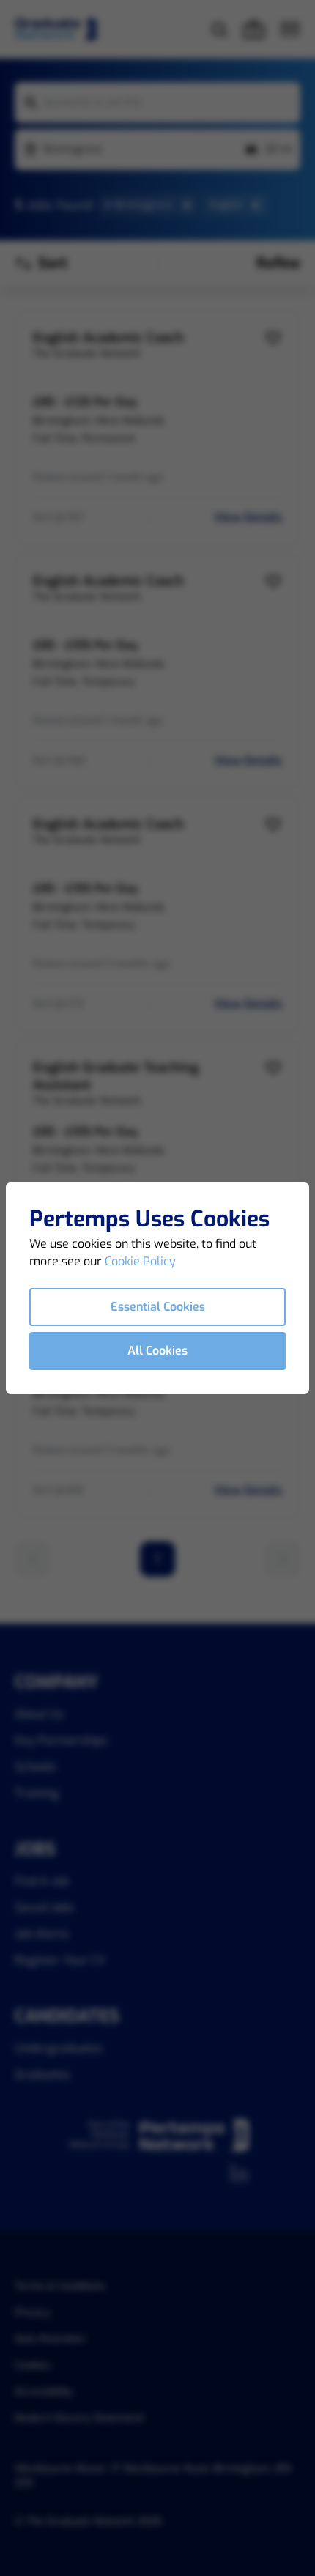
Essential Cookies (158, 1307)
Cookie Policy (140, 1261)
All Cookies (157, 1351)
